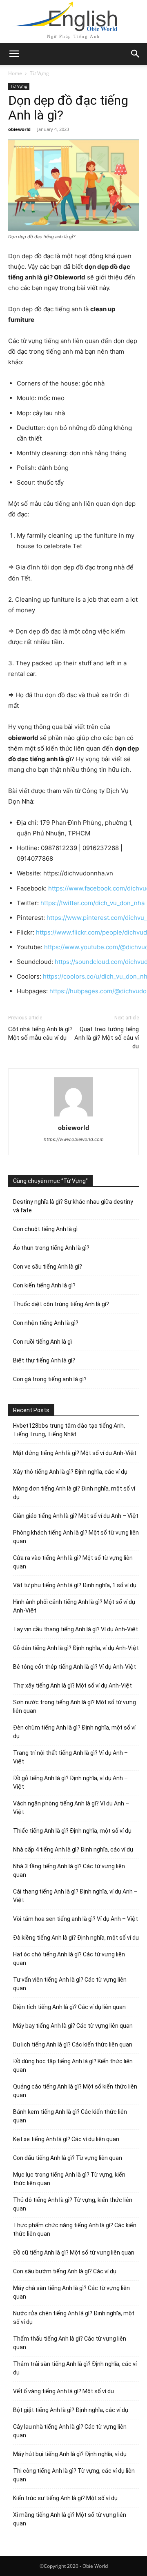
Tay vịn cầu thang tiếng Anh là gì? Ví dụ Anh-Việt (76, 1629)
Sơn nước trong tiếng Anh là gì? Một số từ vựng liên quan (75, 1707)
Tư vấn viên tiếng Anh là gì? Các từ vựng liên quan (70, 1984)
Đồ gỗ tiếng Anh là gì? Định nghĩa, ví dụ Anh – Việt (70, 1782)
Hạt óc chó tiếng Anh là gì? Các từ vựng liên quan (69, 1959)
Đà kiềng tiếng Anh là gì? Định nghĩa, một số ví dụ (76, 1938)
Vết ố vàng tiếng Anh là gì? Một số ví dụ (63, 2391)
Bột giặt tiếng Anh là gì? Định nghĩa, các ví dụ (71, 2410)
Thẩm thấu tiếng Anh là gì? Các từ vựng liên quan (70, 2343)
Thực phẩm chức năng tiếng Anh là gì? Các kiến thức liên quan (75, 2229)
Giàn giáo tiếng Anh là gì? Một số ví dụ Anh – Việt (76, 1516)
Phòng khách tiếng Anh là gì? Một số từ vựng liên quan (76, 1537)
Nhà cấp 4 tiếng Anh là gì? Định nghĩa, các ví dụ (73, 1849)
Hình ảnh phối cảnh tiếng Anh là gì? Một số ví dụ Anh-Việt (74, 1606)
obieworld (19, 129)
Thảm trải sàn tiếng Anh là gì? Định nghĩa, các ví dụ (75, 2368)
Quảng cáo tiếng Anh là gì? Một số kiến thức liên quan (75, 2091)
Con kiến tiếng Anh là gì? (44, 1285)
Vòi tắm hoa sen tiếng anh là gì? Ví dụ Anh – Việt (76, 1919)
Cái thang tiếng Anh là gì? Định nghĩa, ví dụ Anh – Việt (75, 1896)
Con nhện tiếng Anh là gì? (46, 1323)
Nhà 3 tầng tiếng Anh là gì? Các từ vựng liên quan (69, 1871)
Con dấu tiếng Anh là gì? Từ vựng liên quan (68, 2158)
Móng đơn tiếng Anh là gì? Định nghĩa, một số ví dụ (74, 1493)
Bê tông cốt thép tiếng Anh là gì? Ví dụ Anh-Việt (75, 1667)
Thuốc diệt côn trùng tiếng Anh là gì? (61, 1304)
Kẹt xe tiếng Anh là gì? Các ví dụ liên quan (66, 2139)
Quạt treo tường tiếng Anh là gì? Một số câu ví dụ (107, 1038)
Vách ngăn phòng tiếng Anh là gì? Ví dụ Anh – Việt (71, 1808)
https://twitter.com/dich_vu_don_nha (92, 903)
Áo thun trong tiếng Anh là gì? (51, 1248)
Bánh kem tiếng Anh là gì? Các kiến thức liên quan (70, 2116)
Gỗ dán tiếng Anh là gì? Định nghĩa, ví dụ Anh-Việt (76, 1648)
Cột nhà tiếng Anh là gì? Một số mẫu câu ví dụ (40, 1033)
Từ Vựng (39, 73)
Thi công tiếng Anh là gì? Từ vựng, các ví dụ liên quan (74, 2475)
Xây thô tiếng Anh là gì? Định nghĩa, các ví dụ (70, 1472)
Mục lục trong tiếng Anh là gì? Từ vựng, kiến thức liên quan (69, 2179)
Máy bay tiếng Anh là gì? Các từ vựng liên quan (73, 2026)
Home (15, 73)
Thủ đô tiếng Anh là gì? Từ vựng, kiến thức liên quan (73, 2204)
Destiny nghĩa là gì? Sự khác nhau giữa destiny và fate (73, 1206)
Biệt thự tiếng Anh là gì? (44, 1360)
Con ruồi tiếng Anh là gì (42, 1342)
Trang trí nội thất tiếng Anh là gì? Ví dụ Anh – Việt (70, 1757)
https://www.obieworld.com (74, 1139)
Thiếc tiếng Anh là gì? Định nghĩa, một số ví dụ (72, 1831)
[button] (136, 54)
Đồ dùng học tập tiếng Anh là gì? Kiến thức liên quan (73, 2065)
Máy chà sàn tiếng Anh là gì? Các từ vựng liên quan (71, 2292)
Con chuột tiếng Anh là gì (45, 1229)
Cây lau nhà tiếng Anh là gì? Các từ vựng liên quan (70, 2431)
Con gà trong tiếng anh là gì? (50, 1379)
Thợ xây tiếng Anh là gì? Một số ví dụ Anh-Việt (72, 1686)
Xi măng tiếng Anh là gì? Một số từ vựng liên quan (70, 2519)
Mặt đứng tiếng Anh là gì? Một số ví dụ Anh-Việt (75, 1453)
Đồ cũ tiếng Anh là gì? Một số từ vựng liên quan (74, 2253)
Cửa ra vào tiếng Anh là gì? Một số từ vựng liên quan (73, 1562)
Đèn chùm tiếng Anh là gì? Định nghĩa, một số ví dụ (74, 1732)
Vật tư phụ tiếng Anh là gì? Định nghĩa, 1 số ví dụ (75, 1585)
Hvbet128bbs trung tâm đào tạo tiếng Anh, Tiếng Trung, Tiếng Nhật (69, 1430)
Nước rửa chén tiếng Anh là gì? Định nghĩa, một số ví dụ (74, 2318)
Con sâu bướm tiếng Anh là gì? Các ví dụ (65, 2271)
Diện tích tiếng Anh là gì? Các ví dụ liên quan (69, 2007)
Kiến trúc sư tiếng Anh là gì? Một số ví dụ (65, 2498)
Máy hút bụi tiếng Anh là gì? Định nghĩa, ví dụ (70, 2454)
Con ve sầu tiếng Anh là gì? (48, 1267)
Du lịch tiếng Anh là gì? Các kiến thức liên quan (73, 2044)
